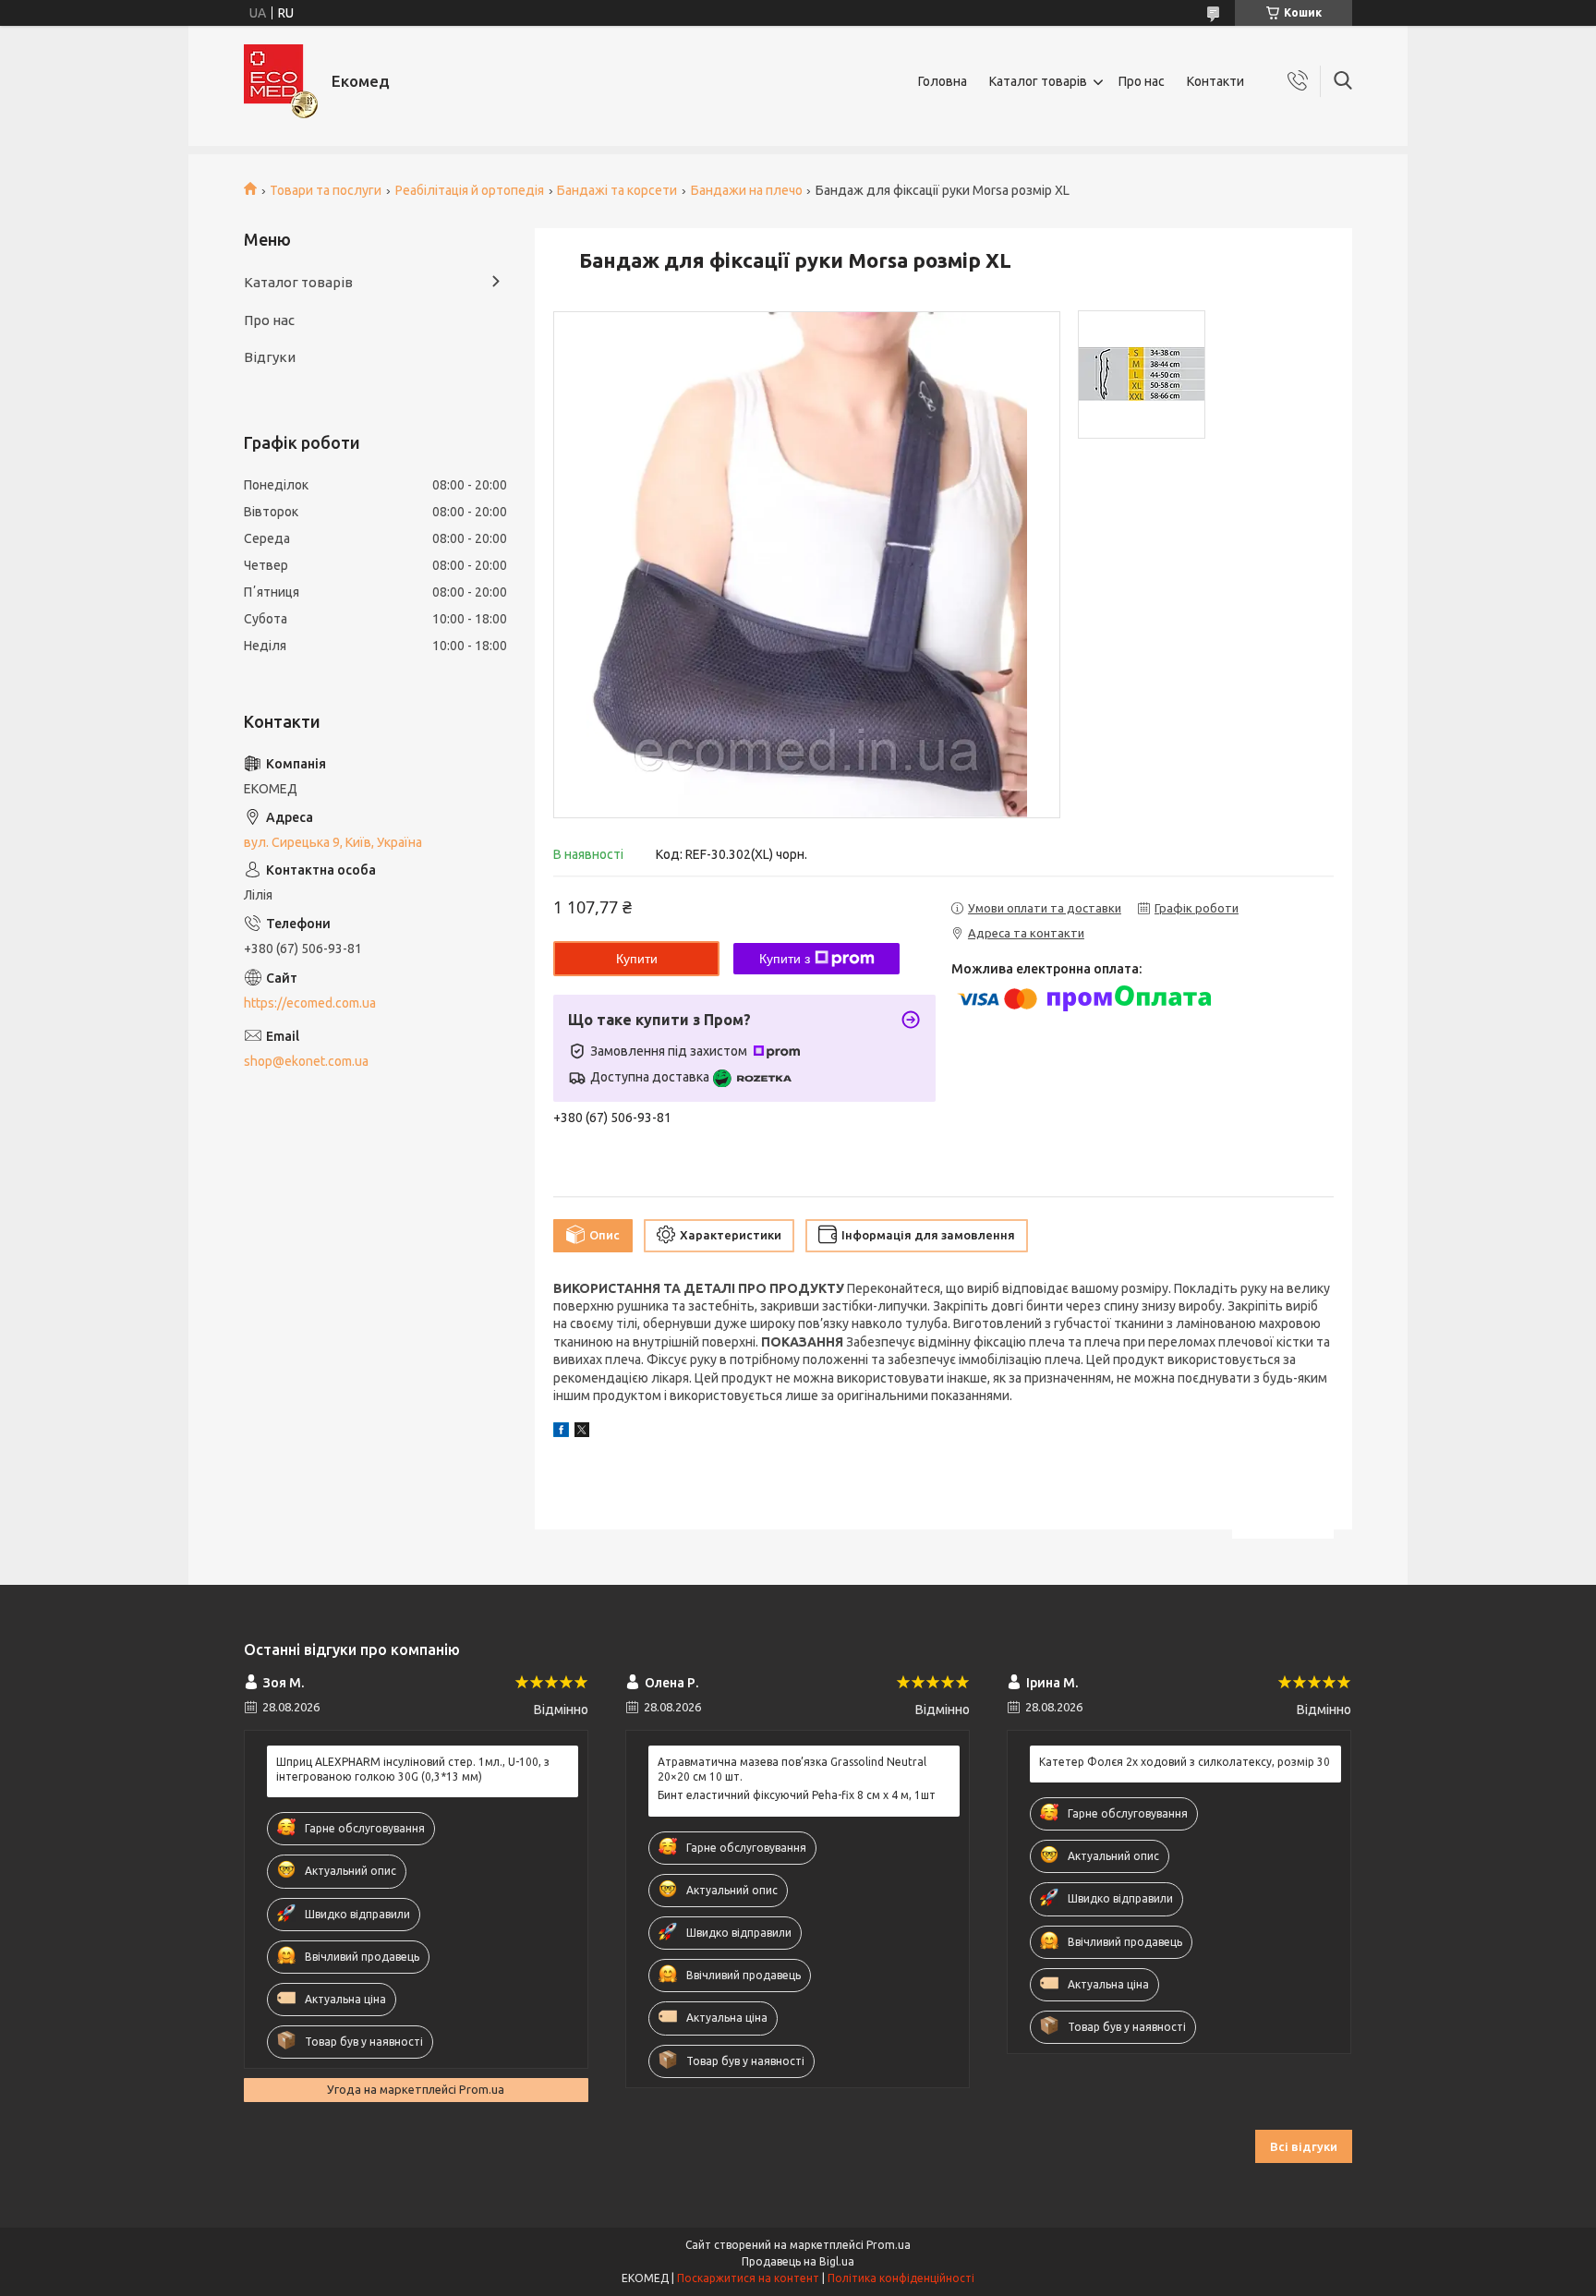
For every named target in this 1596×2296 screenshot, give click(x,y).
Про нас (1142, 81)
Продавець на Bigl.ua (798, 2261)
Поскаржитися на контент (748, 2278)
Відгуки (270, 357)
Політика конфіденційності (901, 2278)
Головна (943, 81)
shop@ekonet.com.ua (306, 1061)
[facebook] (561, 1432)
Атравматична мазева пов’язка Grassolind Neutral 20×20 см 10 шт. (792, 1769)
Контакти (1215, 81)
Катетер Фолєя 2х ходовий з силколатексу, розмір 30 (1185, 1762)
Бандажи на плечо (747, 190)
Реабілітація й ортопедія (470, 190)
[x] (582, 1432)
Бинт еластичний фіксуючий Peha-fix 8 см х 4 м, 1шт (797, 1795)
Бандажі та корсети (617, 190)
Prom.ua (889, 2245)
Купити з (785, 959)
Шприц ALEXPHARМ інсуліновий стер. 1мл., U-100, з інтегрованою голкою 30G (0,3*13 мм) (413, 1769)
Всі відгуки (1304, 2146)
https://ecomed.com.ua (310, 1003)
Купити (637, 959)
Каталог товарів (1038, 81)
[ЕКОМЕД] (281, 81)
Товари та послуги (326, 190)
